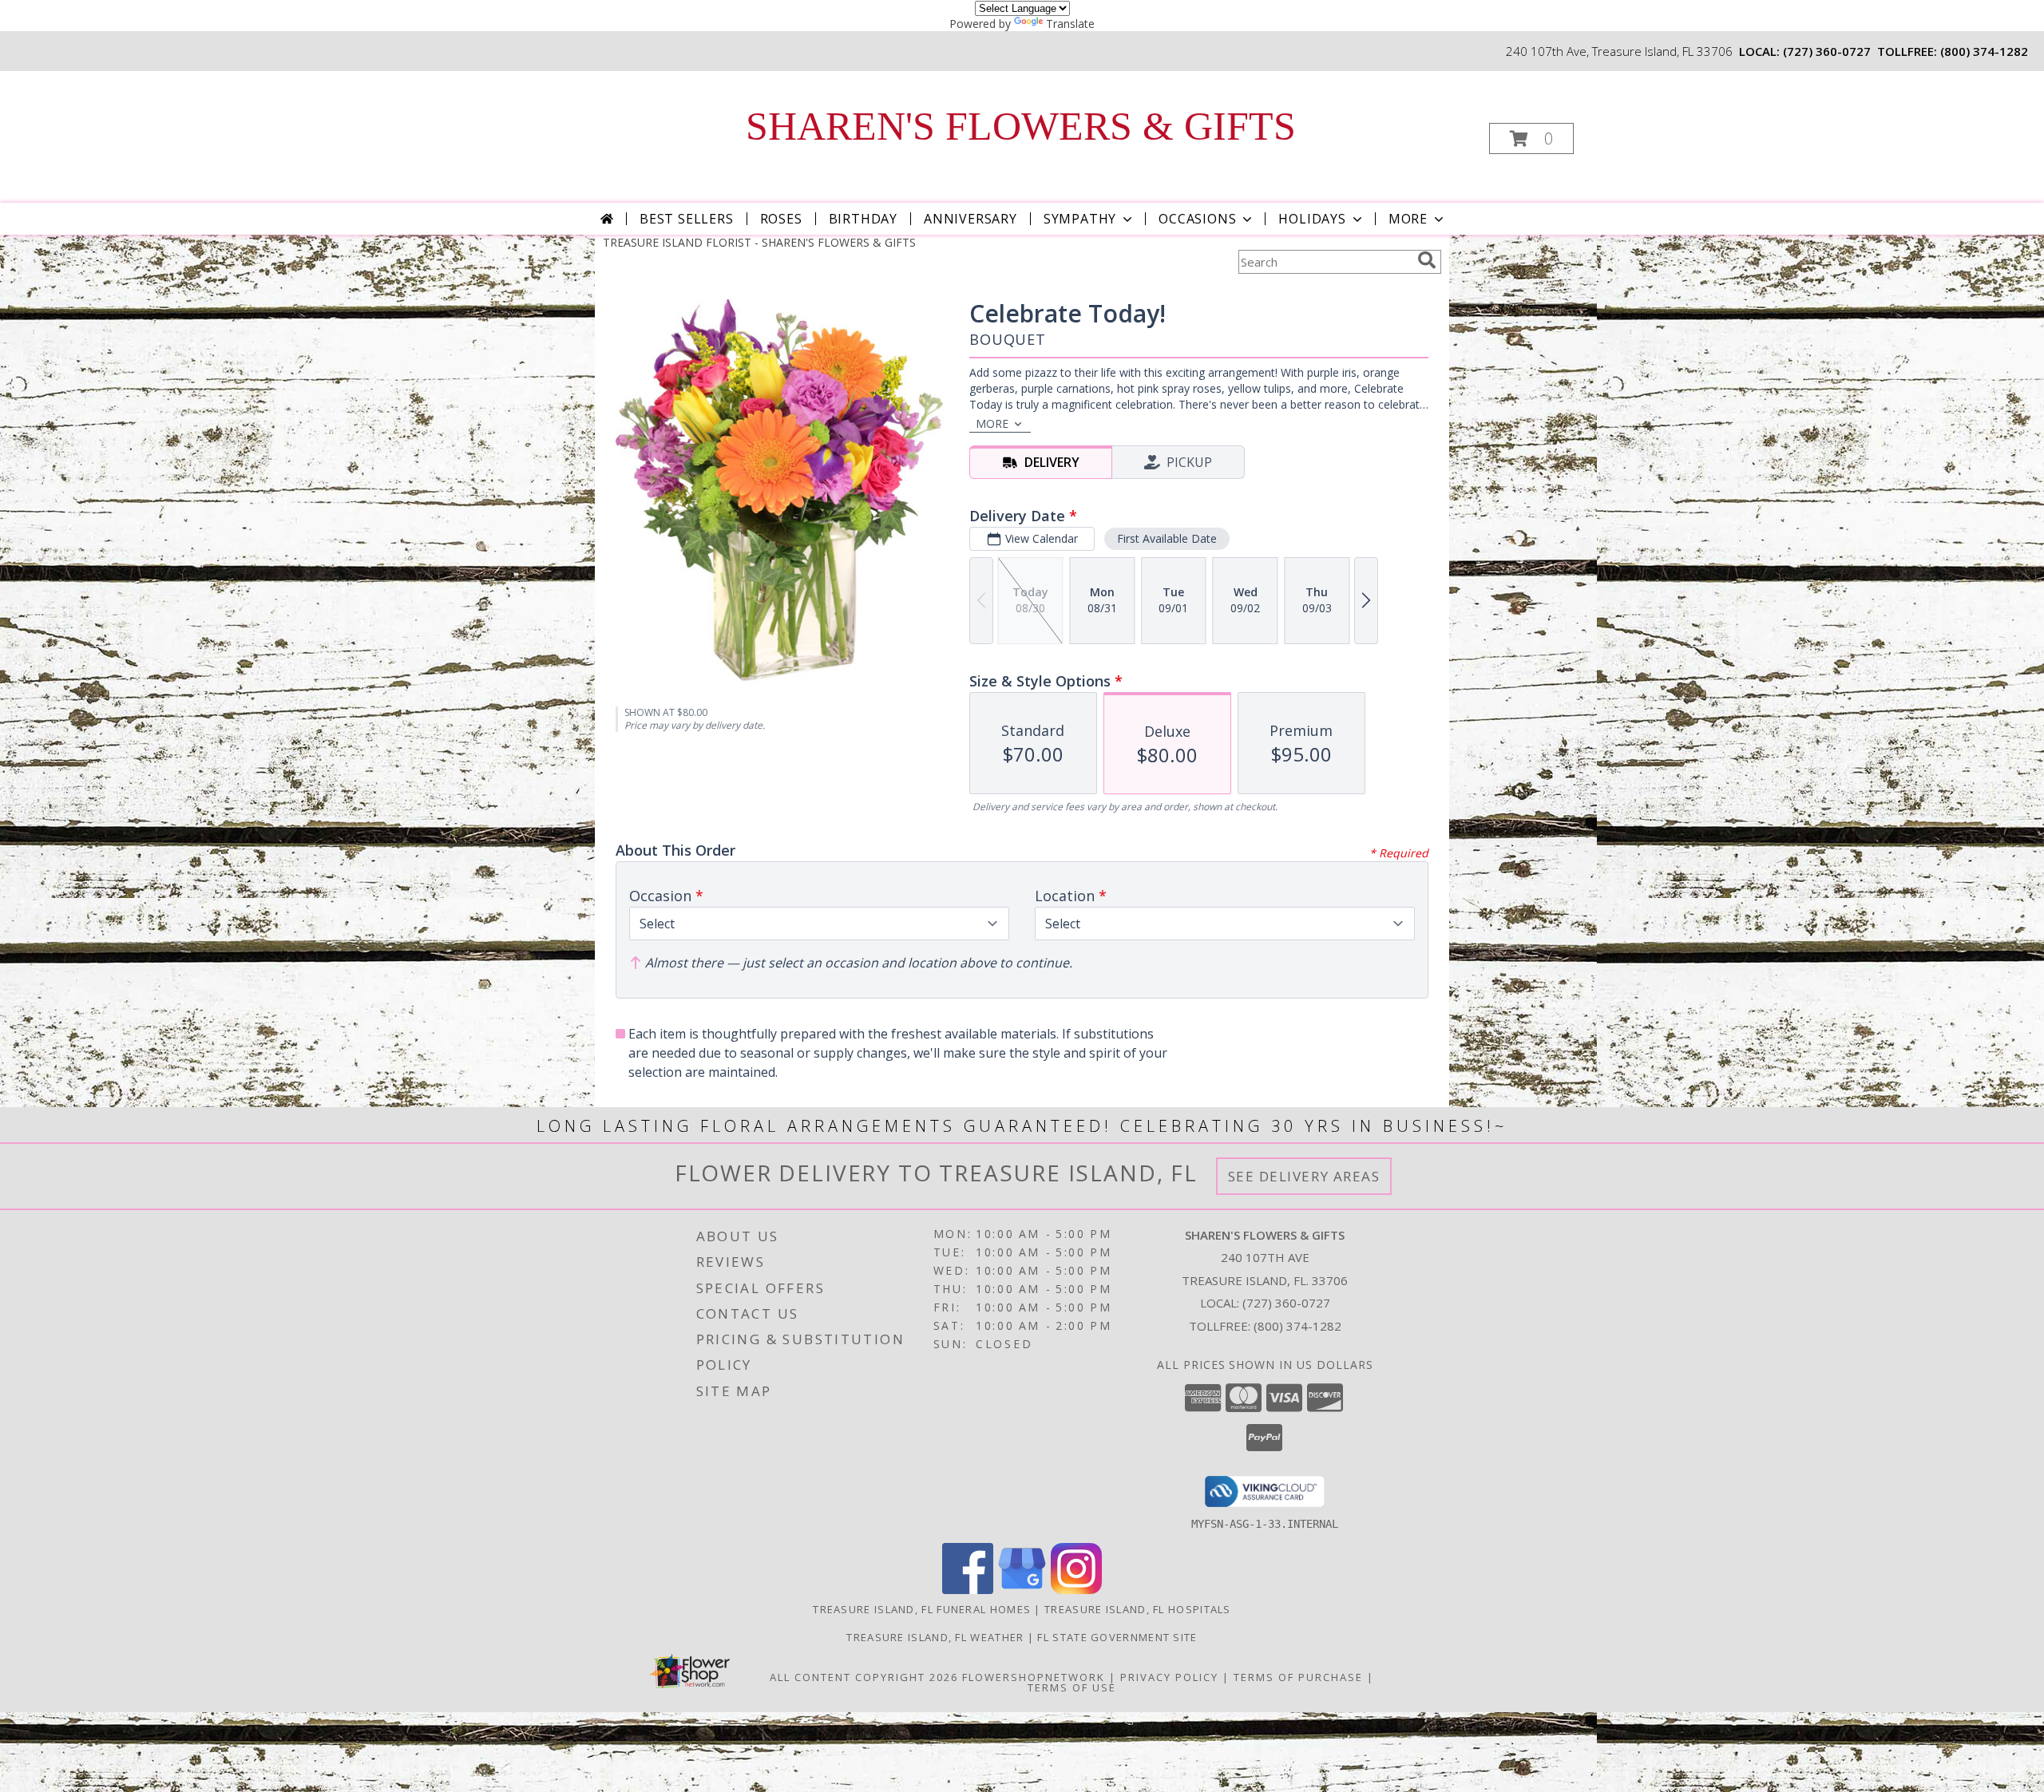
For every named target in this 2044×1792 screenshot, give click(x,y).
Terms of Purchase (1298, 1677)
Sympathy (1080, 219)
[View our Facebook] (968, 1590)
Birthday (863, 219)
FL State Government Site (1117, 1637)
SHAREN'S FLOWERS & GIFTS (1021, 126)
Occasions (1197, 219)
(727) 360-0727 (1827, 51)
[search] (1427, 260)
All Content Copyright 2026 (864, 1677)
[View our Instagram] (1076, 1590)
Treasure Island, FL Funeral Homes (922, 1609)
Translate (1070, 24)
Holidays (1312, 219)
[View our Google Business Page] (1022, 1590)
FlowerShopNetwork (1034, 1677)
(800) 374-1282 (1984, 51)
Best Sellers (687, 219)
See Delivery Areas (1304, 1176)
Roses (781, 219)
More (1408, 219)
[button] (1531, 138)
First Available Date (1167, 538)
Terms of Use (1072, 1687)
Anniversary (971, 219)
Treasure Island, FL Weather (935, 1637)
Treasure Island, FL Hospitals (1138, 1609)
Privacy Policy (1169, 1677)
